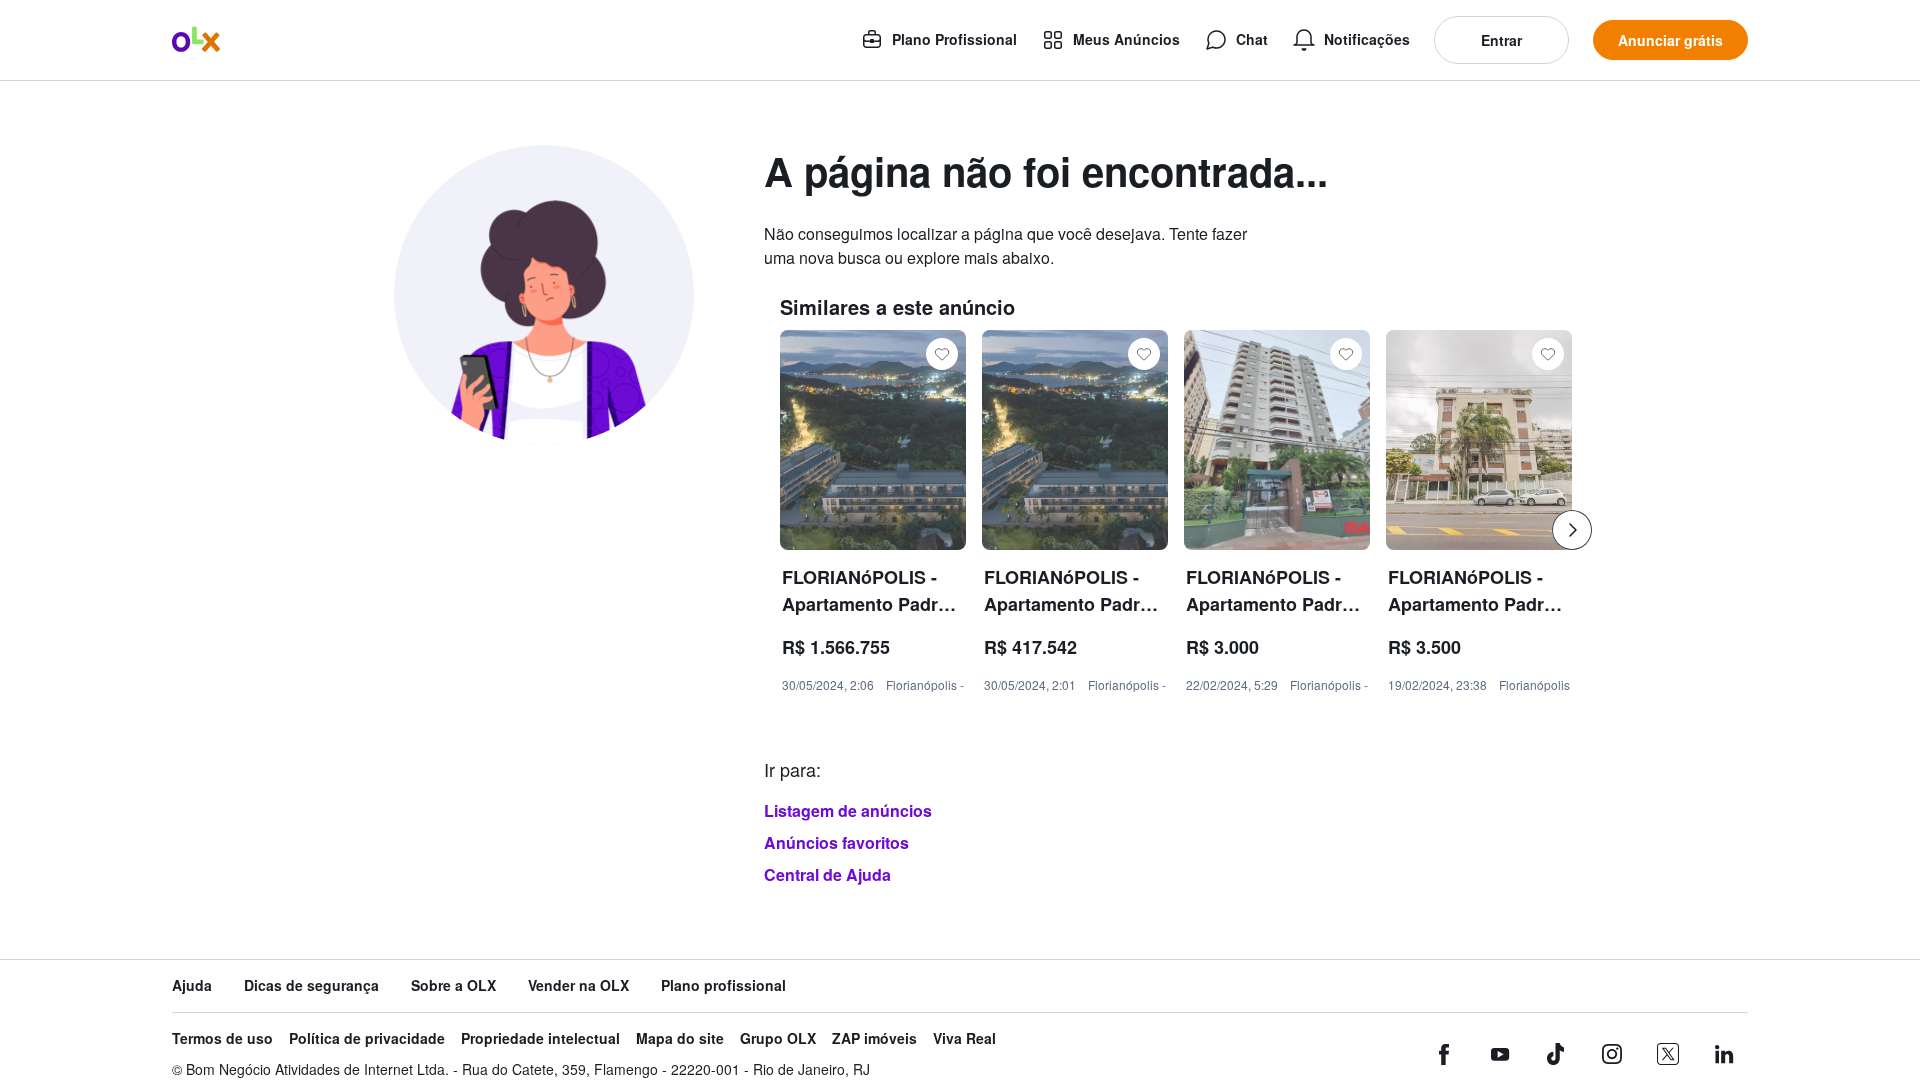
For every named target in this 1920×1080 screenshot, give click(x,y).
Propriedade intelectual (540, 1038)
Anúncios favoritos (836, 842)
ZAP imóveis (874, 1038)
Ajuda (192, 985)
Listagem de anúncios (848, 810)
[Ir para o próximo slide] (1572, 530)
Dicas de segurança (311, 985)
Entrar (1501, 40)
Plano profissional (723, 985)
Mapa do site (680, 1038)
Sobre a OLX (453, 985)
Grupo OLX (778, 1038)
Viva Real (964, 1038)
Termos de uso (222, 1038)
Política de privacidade (367, 1038)
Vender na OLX (578, 985)
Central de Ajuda (827, 874)
